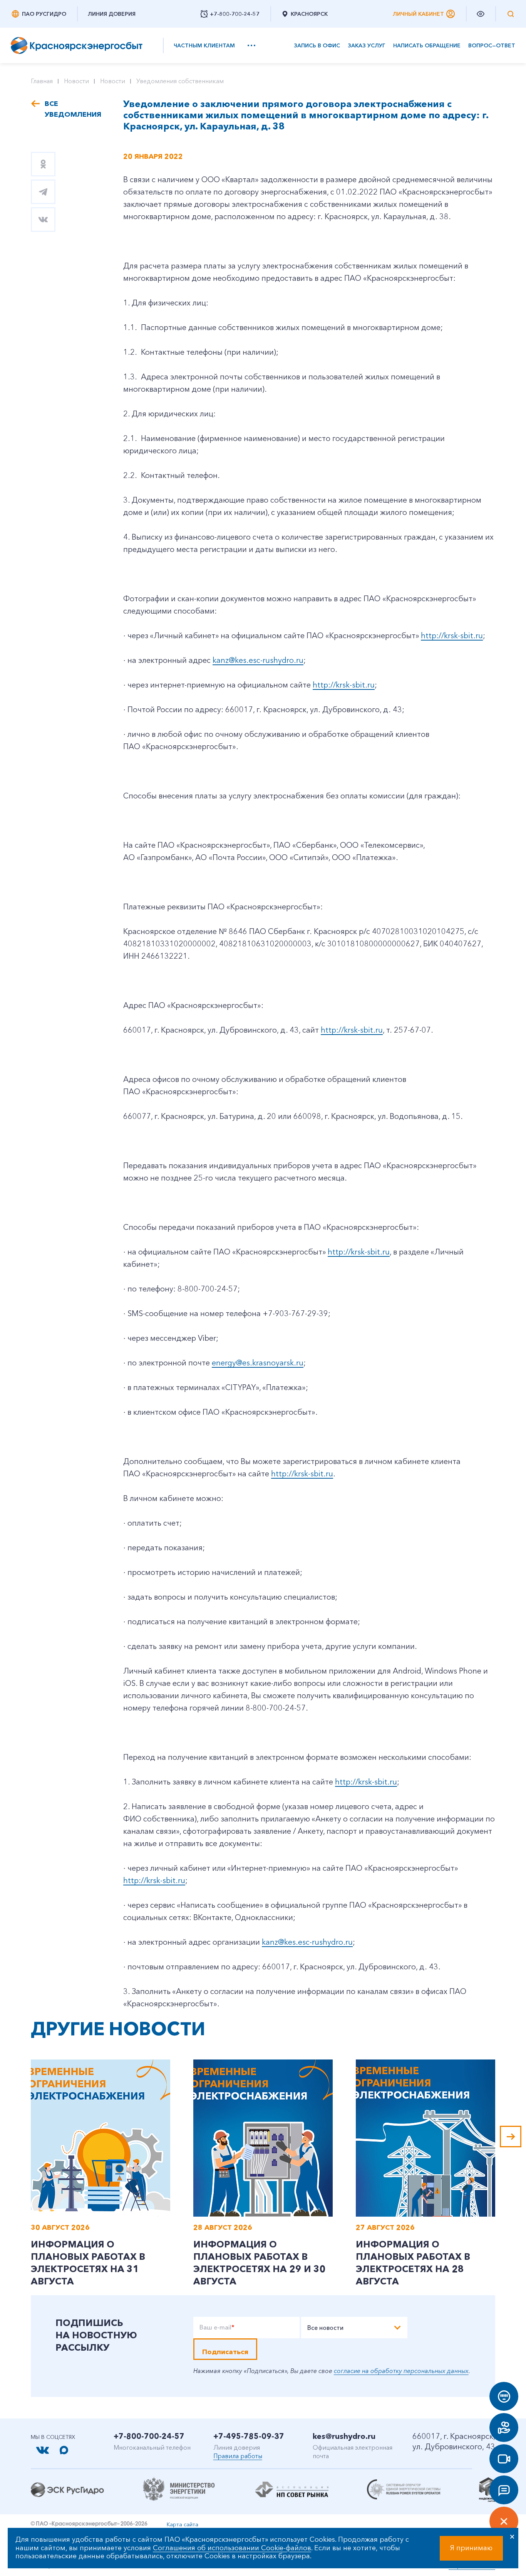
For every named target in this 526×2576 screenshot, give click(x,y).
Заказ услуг (367, 46)
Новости (76, 81)
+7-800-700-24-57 (149, 2436)
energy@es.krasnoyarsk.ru (258, 1363)
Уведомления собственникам (180, 81)
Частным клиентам (204, 45)
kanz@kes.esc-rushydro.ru (258, 660)
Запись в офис (317, 46)
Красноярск (309, 14)
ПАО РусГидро (44, 14)
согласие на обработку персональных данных (401, 2371)
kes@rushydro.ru (344, 2436)
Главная (42, 81)
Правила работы (238, 2456)
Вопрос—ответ (492, 46)
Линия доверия (112, 14)
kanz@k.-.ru (307, 1942)
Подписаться (225, 2352)
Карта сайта (183, 2524)
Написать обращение (427, 46)
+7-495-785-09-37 (249, 2436)
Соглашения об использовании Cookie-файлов (232, 2548)
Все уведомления (72, 109)
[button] (511, 2137)
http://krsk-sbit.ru (452, 636)
